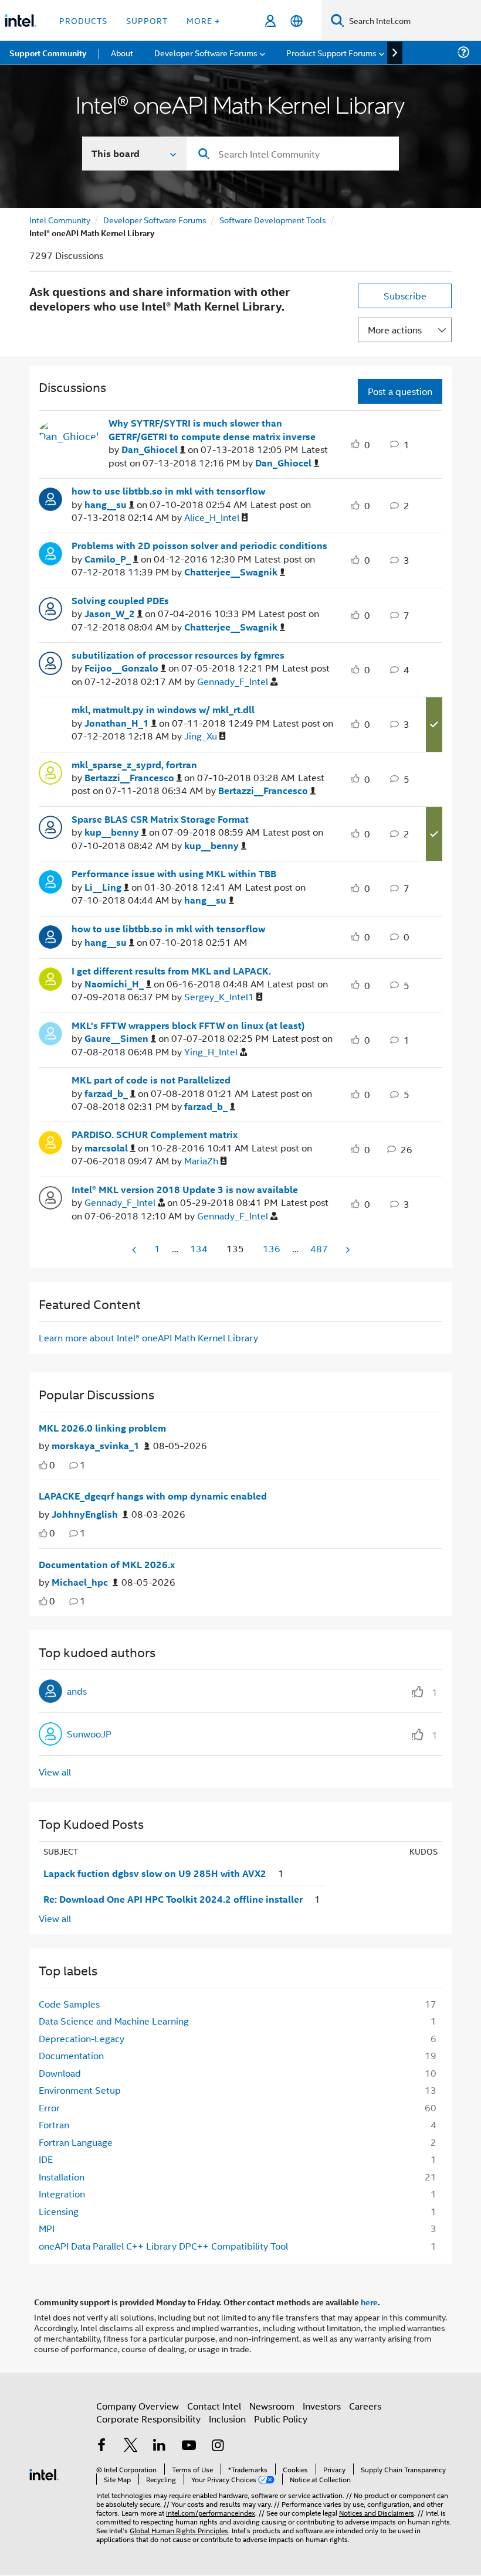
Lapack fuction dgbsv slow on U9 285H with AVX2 (155, 1873)
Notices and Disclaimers (377, 2512)
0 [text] (52, 1465)
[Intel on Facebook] (101, 2446)
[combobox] (293, 154)
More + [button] (203, 20)
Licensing (59, 2211)
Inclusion (227, 2419)
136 (272, 1248)
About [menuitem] (122, 52)
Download (60, 2073)
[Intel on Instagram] (218, 2446)
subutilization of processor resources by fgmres (178, 655)
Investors (322, 2406)
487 (319, 1248)
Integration (62, 2194)
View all (55, 1772)
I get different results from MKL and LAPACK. (171, 971)
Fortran (54, 2124)
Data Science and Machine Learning (114, 2021)
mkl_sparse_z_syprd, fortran (134, 765)
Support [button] (147, 20)
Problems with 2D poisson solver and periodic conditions (199, 546)
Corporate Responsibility (148, 2419)
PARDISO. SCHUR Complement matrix (155, 1134)
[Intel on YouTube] (189, 2446)
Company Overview (138, 2406)
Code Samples (69, 2004)
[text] (43, 1465)
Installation (62, 2177)
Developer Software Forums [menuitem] (206, 52)
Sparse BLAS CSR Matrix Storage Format (160, 819)
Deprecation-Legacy (82, 2038)
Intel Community (60, 219)
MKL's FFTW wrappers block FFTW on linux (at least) (188, 1025)
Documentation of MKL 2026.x (107, 1565)
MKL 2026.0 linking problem (102, 1428)
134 (199, 1248)
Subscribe (405, 296)
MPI (47, 2228)
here (369, 2302)
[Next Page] (347, 1250)
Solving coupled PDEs (120, 601)
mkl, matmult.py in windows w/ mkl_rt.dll (163, 710)
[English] (297, 21)
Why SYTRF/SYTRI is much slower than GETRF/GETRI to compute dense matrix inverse (212, 430)
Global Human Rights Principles (179, 2530)
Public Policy (281, 2419)
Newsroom (272, 2406)
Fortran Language (76, 2142)
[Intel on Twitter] (131, 2446)
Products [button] (83, 20)
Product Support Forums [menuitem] (331, 52)
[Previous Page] (135, 1250)
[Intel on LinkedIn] (160, 2446)
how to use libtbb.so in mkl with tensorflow (168, 491)
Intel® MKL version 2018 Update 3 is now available (185, 1190)
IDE (46, 2159)
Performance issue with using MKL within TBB (174, 874)
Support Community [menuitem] (48, 53)
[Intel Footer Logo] (44, 2473)
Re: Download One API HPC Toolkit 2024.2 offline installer (173, 1899)
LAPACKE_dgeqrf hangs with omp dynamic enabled (153, 1496)
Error (49, 2108)
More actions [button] (395, 330)
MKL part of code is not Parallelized (151, 1080)
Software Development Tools (273, 219)
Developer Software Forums (155, 219)
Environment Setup (80, 2090)
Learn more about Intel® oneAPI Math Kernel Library (148, 1338)
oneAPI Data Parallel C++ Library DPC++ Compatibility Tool (163, 2246)
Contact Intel (214, 2406)
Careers (365, 2406)
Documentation (71, 2055)
